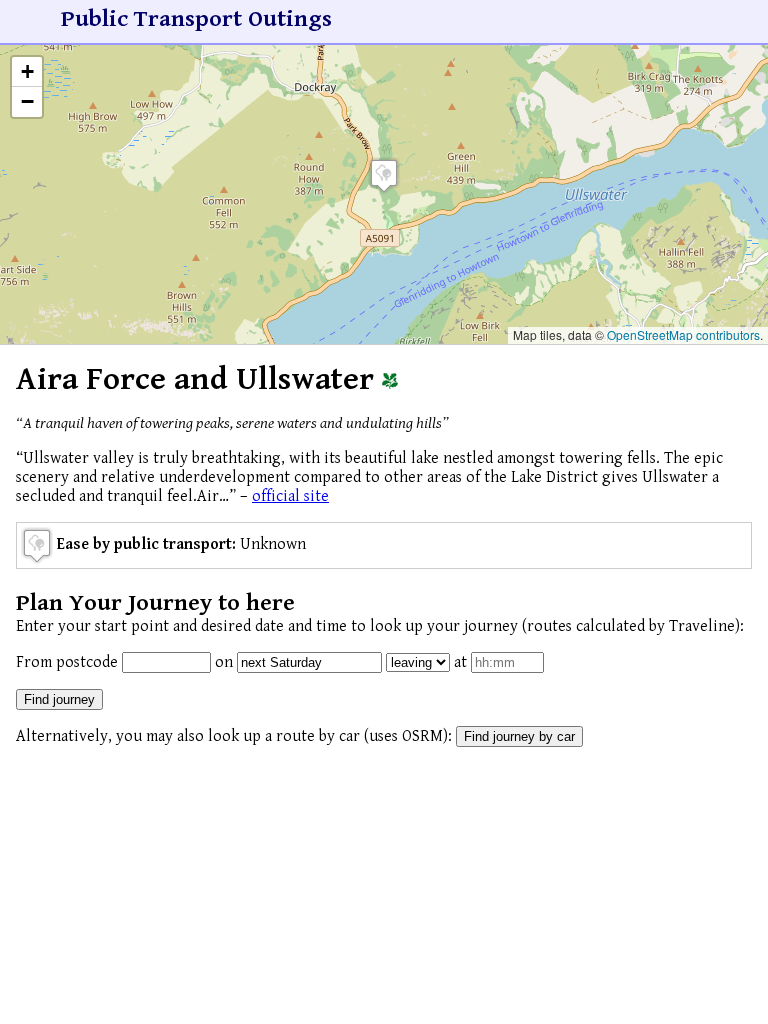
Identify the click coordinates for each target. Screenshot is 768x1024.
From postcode (67, 662)
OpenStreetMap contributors (683, 334)
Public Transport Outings (196, 19)
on (224, 662)
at (460, 662)
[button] (384, 175)
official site (290, 496)
